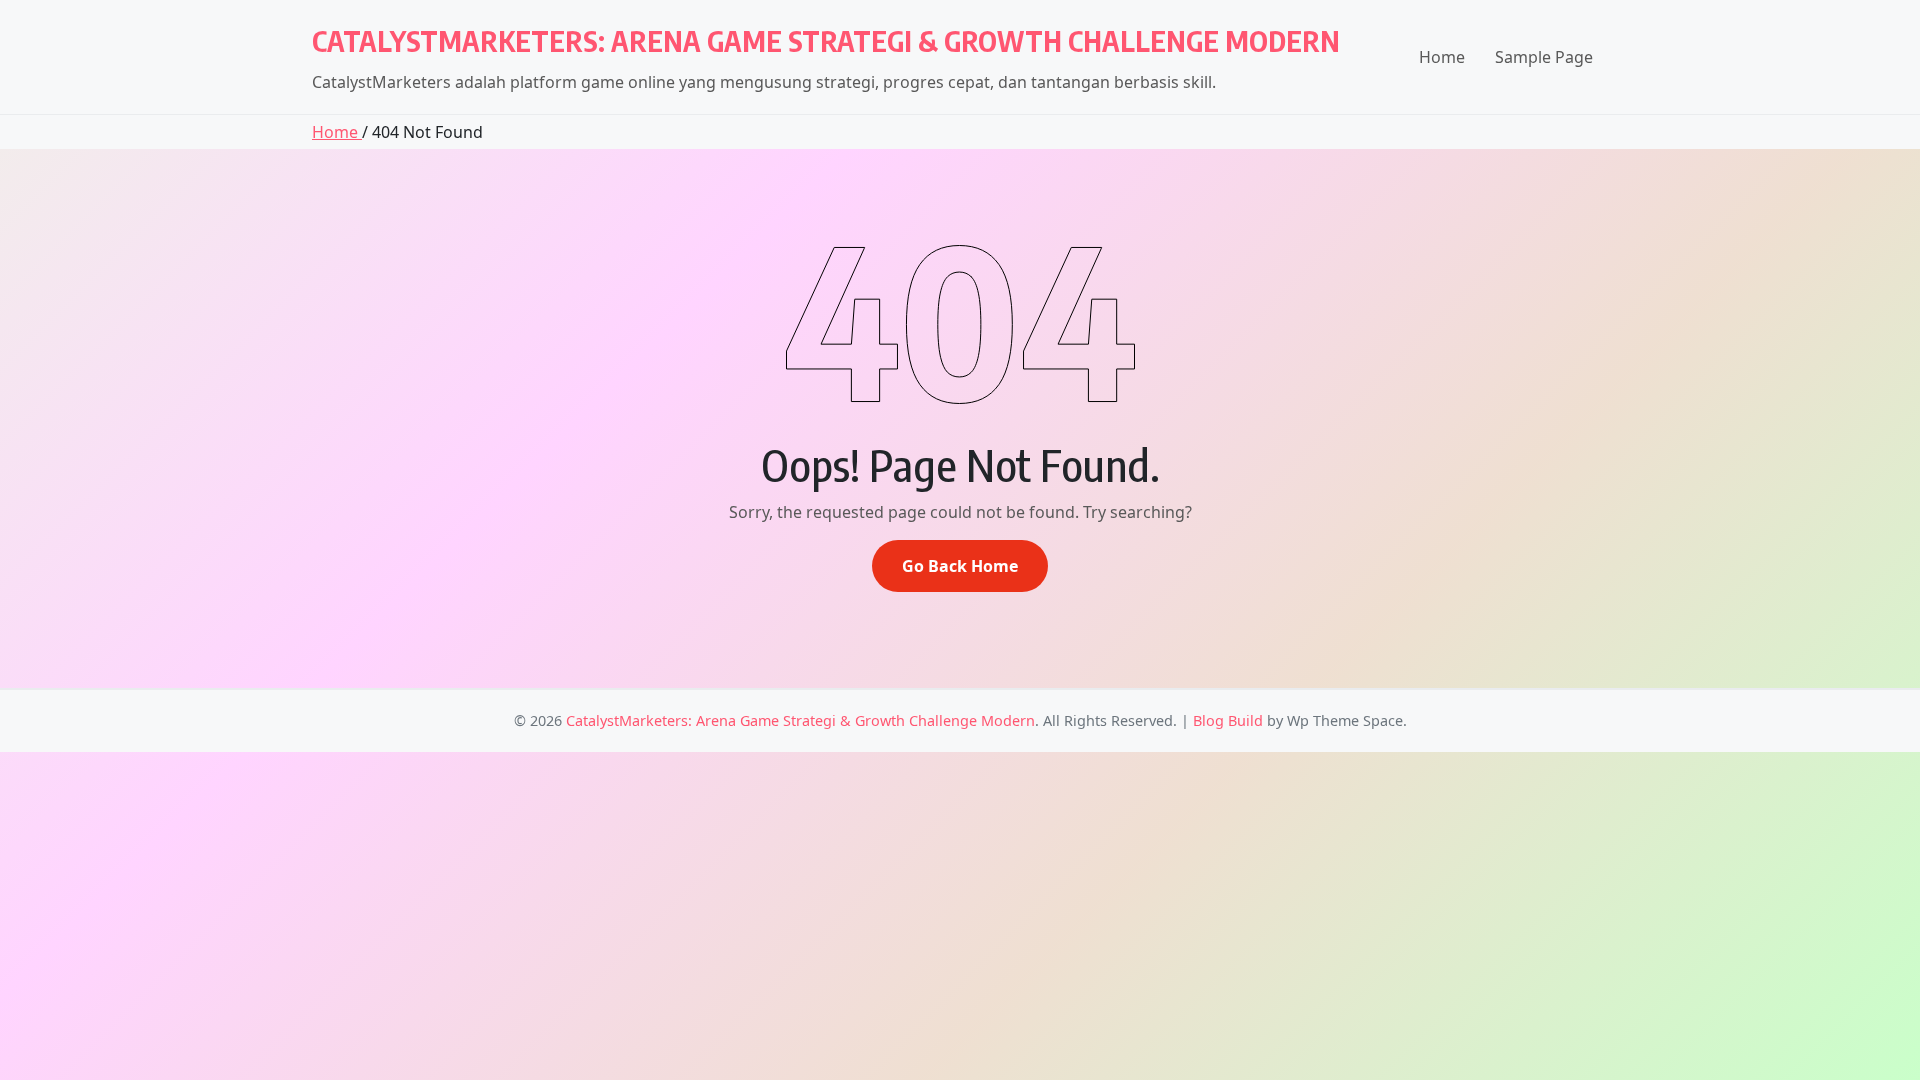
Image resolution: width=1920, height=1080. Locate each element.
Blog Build (1228, 720)
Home (1442, 57)
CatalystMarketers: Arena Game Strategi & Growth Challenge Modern (826, 40)
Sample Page (1544, 57)
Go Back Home (960, 566)
